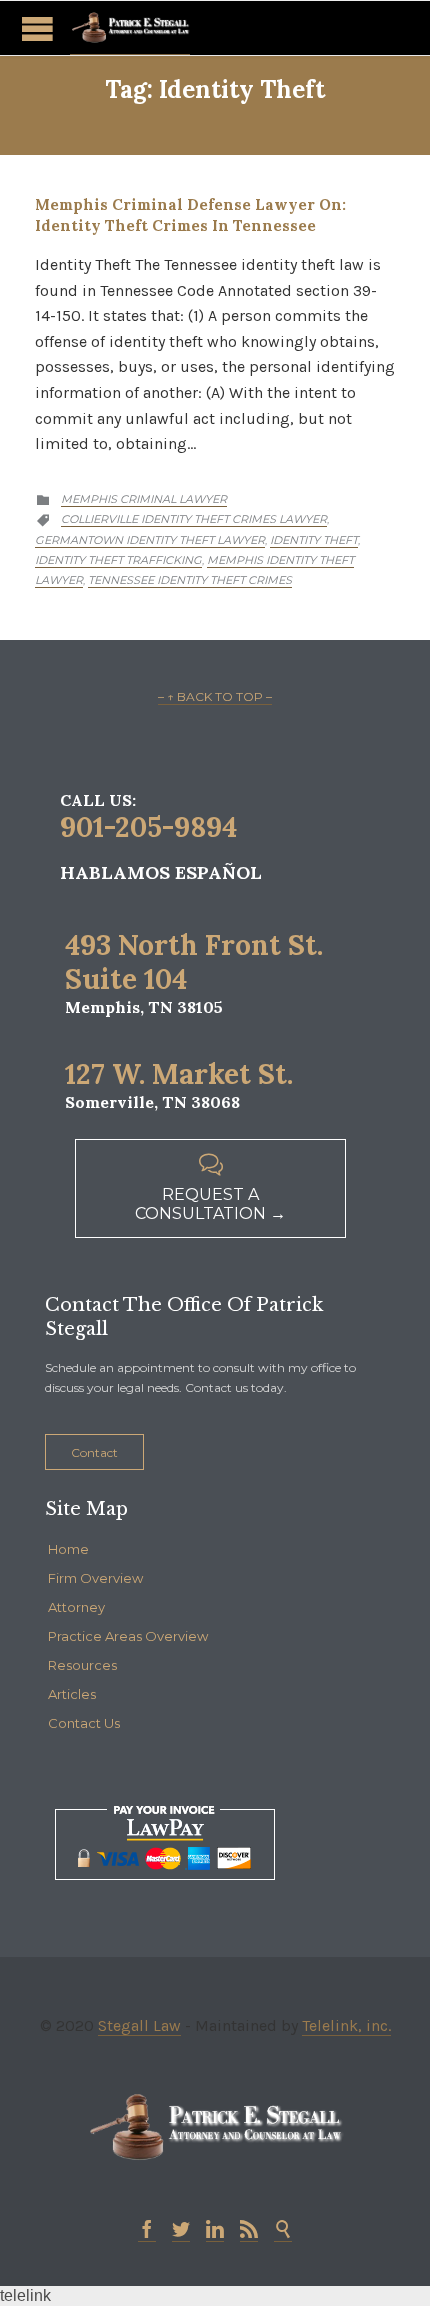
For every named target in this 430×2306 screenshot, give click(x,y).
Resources (82, 1665)
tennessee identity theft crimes (190, 580)
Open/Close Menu (37, 28)
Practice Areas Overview (128, 1636)
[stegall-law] (130, 28)
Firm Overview (95, 1578)
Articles (72, 1694)
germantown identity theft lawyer (150, 540)
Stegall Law (139, 2025)
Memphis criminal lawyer (144, 499)
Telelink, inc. (346, 2025)
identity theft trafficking (118, 560)
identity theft (314, 540)
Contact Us (84, 1723)
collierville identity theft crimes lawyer (194, 519)
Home (68, 1549)
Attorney (76, 1607)
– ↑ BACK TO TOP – (215, 696)
